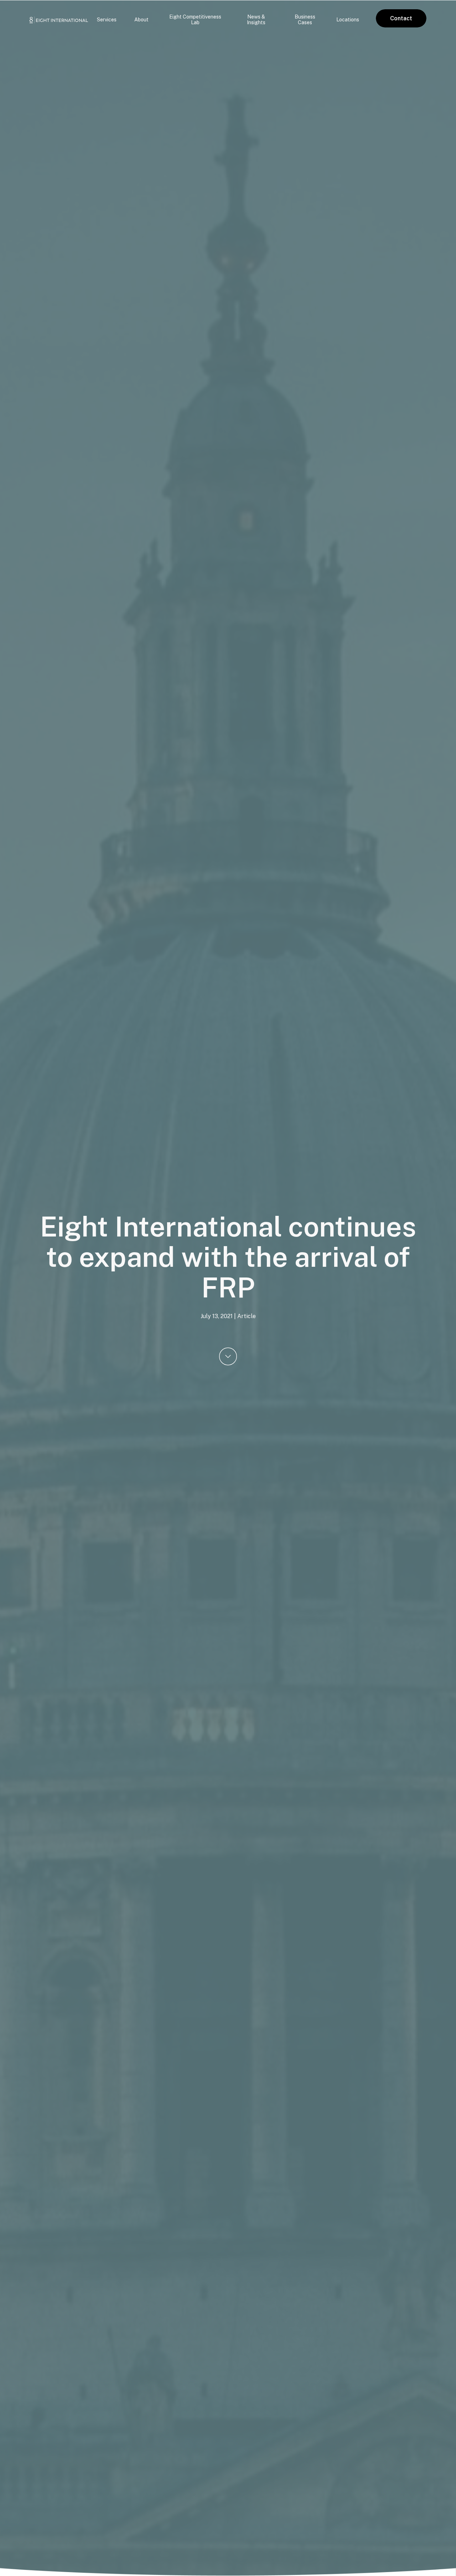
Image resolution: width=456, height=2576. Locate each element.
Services (107, 20)
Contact (401, 18)
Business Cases (305, 20)
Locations (348, 20)
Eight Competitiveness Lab (195, 20)
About (141, 20)
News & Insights (256, 20)
